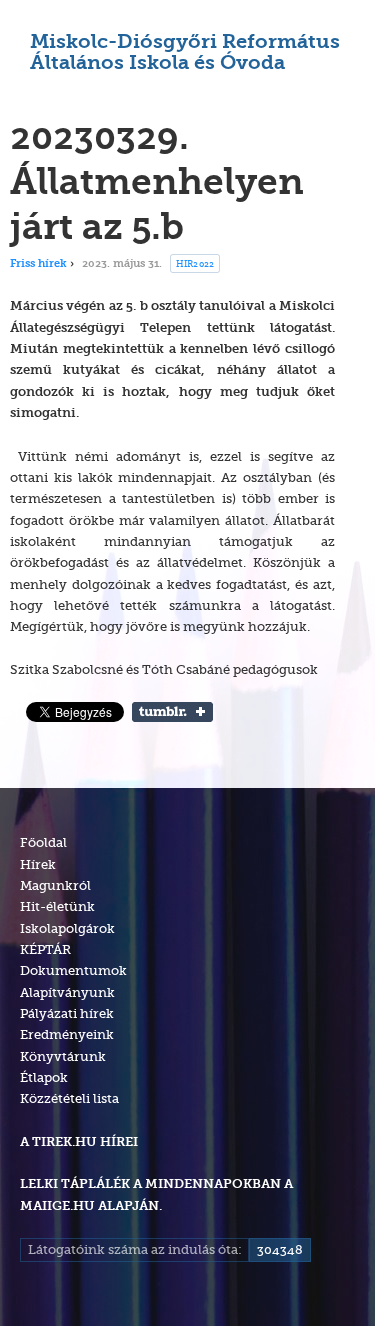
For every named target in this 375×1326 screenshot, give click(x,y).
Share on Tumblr (172, 712)
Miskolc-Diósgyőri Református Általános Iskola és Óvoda (185, 53)
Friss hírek (38, 264)
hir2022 (195, 263)
